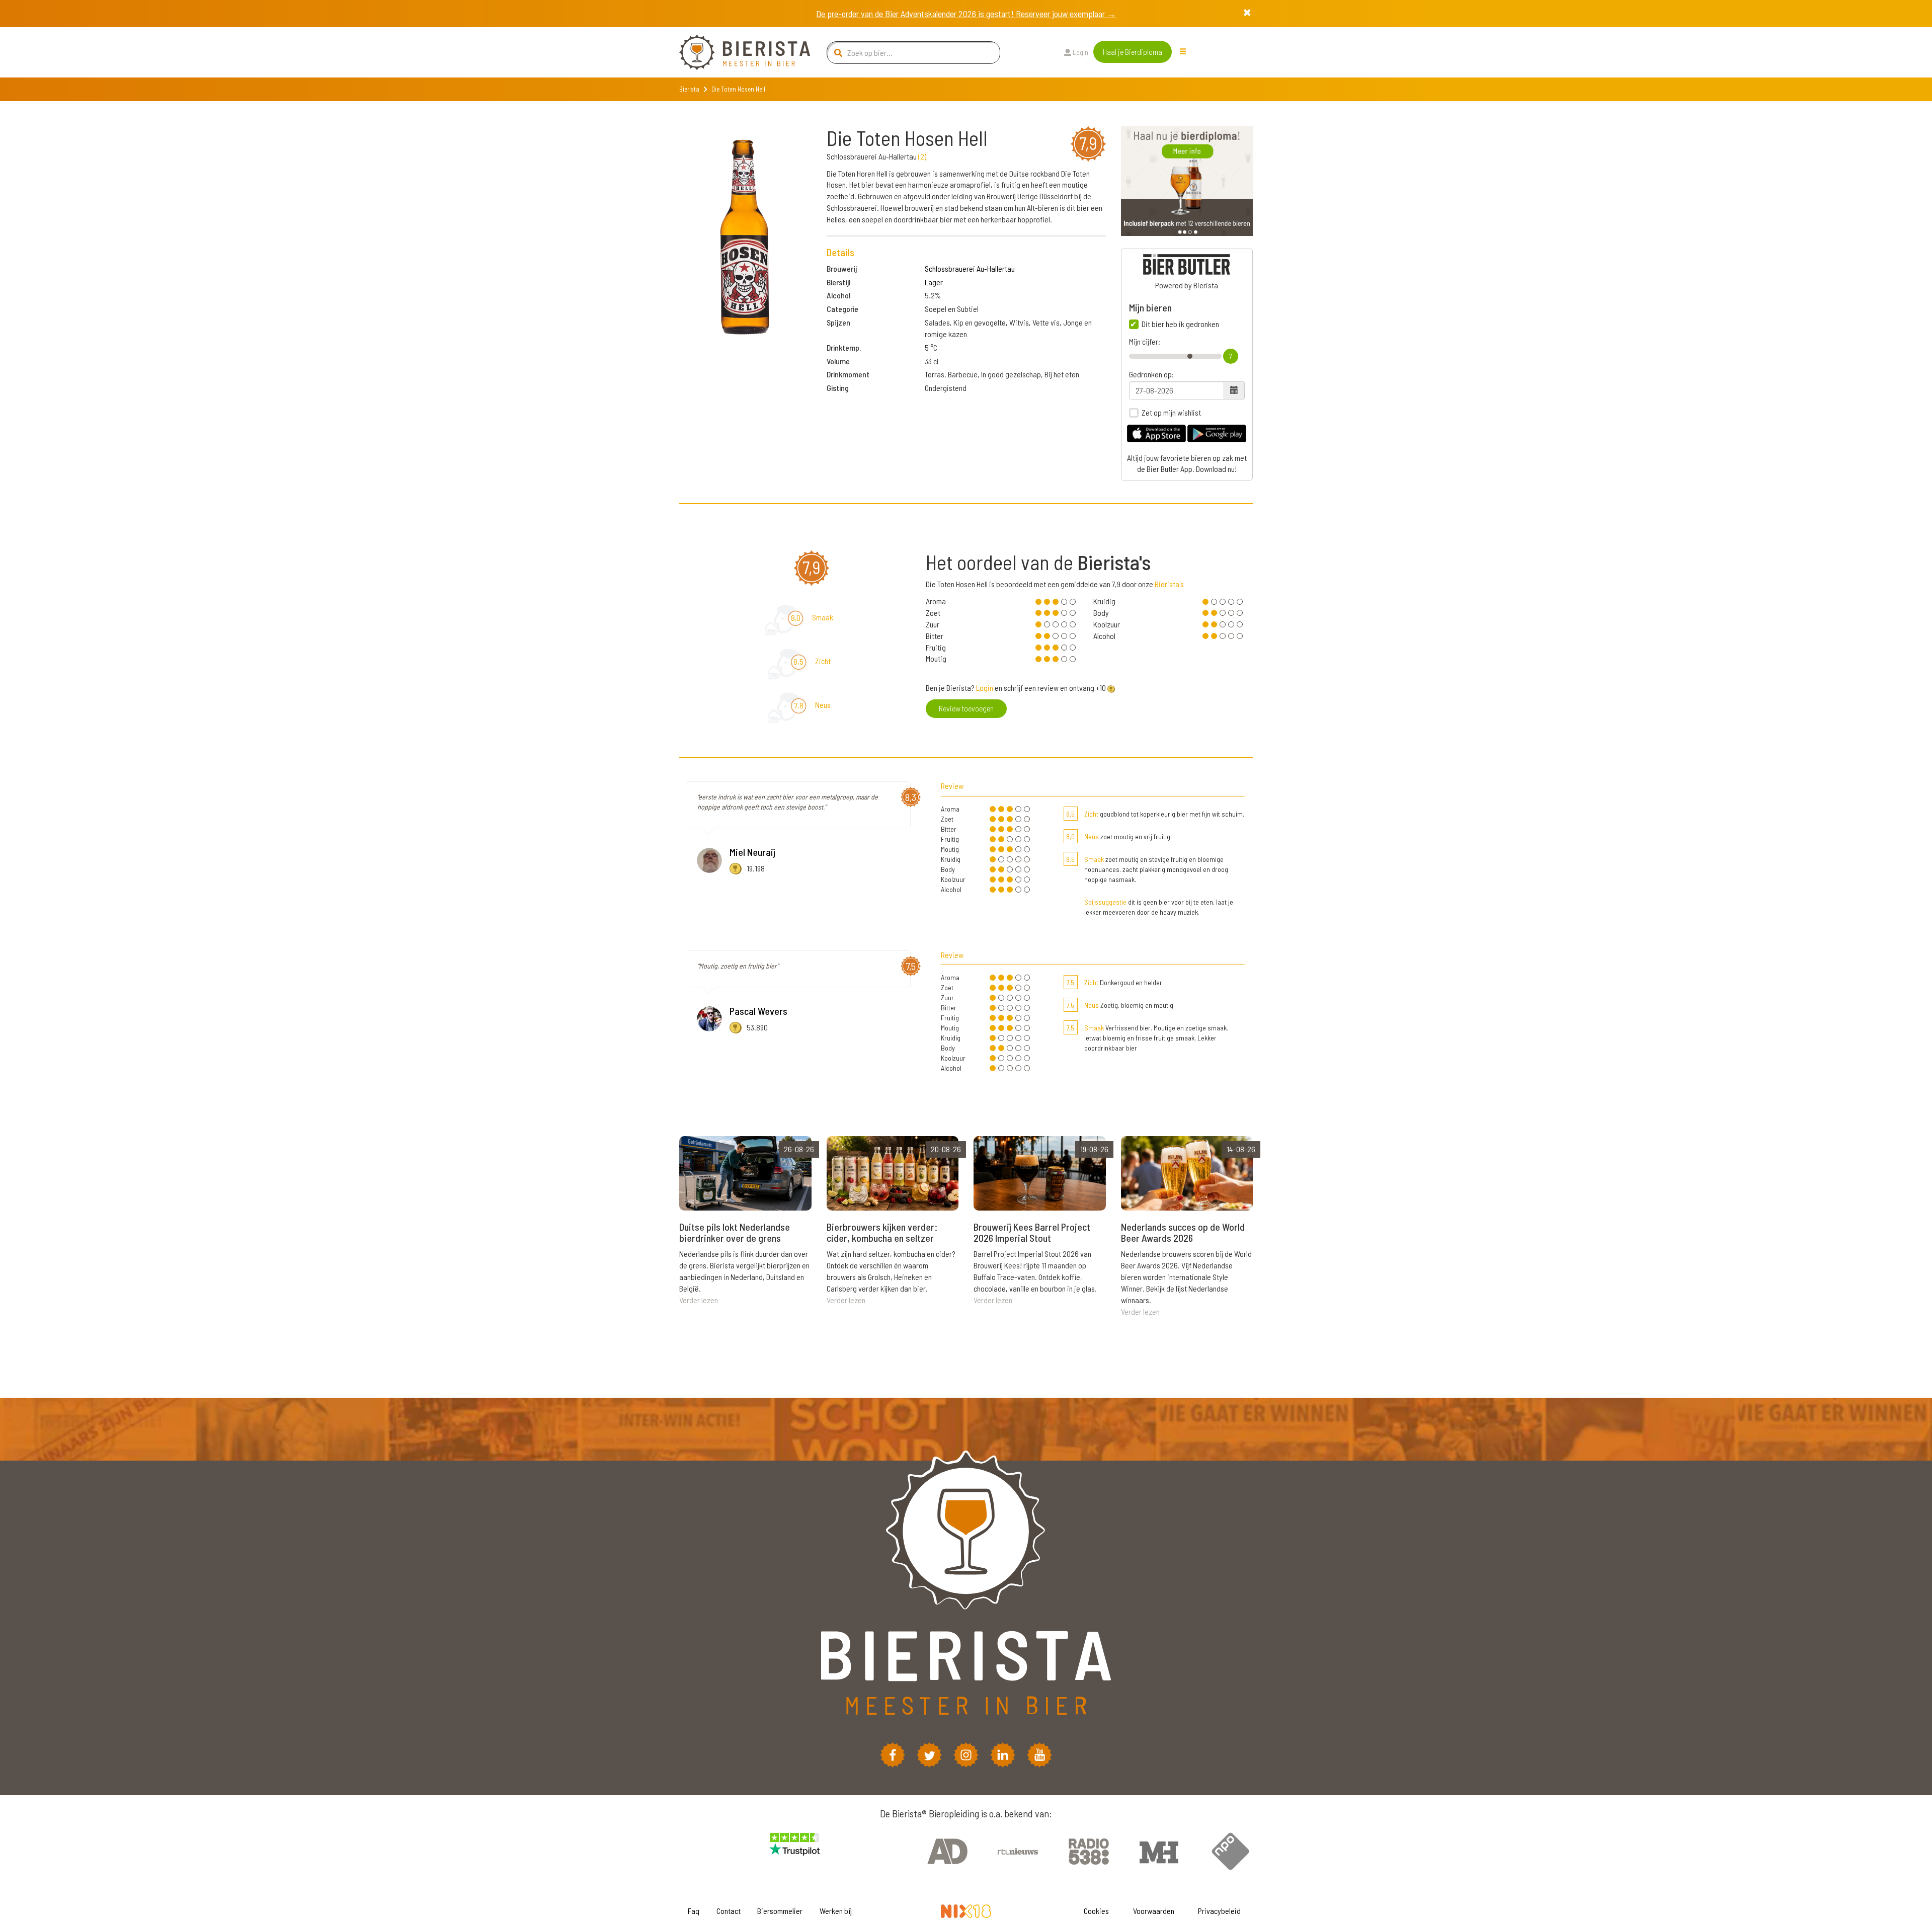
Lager (934, 282)
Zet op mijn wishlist (1171, 413)
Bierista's (1169, 584)
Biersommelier (780, 1911)
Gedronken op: (1151, 374)
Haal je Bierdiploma (1133, 52)
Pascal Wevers (758, 1011)
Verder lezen (699, 1300)
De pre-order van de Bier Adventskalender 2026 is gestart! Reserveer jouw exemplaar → (966, 14)
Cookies (1096, 1911)
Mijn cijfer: (1145, 342)
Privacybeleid (1219, 1911)
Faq (694, 1911)
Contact (729, 1911)
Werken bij (836, 1911)
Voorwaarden (1154, 1911)
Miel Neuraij (752, 852)
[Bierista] (737, 52)
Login (1080, 52)
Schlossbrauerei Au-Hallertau (970, 268)
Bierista (689, 89)
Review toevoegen (966, 708)
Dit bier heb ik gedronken (1180, 324)
